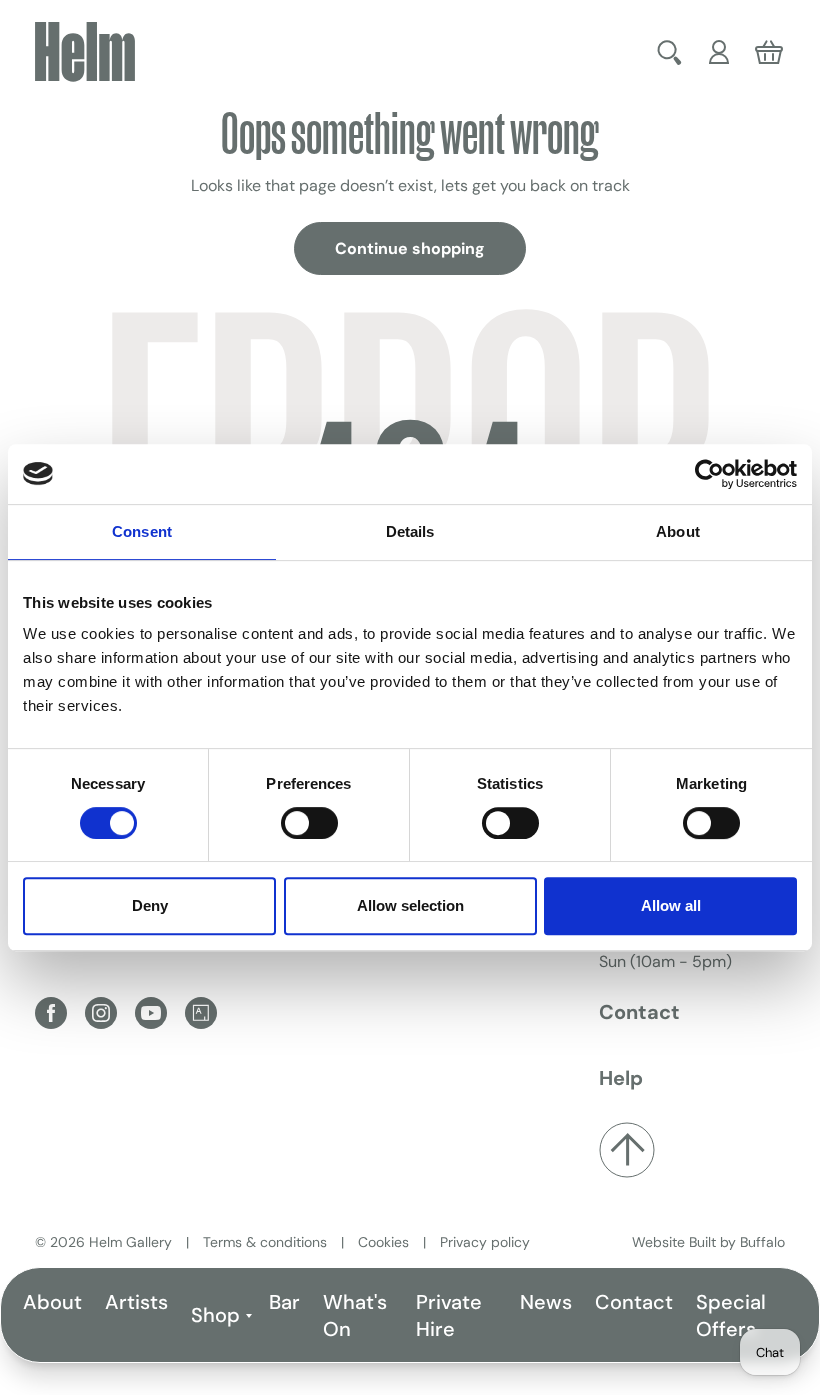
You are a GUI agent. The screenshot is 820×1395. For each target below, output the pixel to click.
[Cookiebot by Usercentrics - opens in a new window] (709, 474)
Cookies (383, 1242)
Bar (284, 1302)
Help (621, 1078)
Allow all (671, 905)
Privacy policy (485, 1242)
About (52, 1302)
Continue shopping (410, 248)
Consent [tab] (142, 531)
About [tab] (678, 531)
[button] (670, 52)
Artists (136, 1302)
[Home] (85, 52)
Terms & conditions (265, 1242)
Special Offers (731, 1315)
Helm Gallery (130, 1242)
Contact (634, 1302)
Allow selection (410, 905)
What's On (355, 1315)
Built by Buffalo (737, 1242)
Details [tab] (410, 531)
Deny (150, 905)
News (546, 1302)
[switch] (309, 823)
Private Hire (449, 1315)
